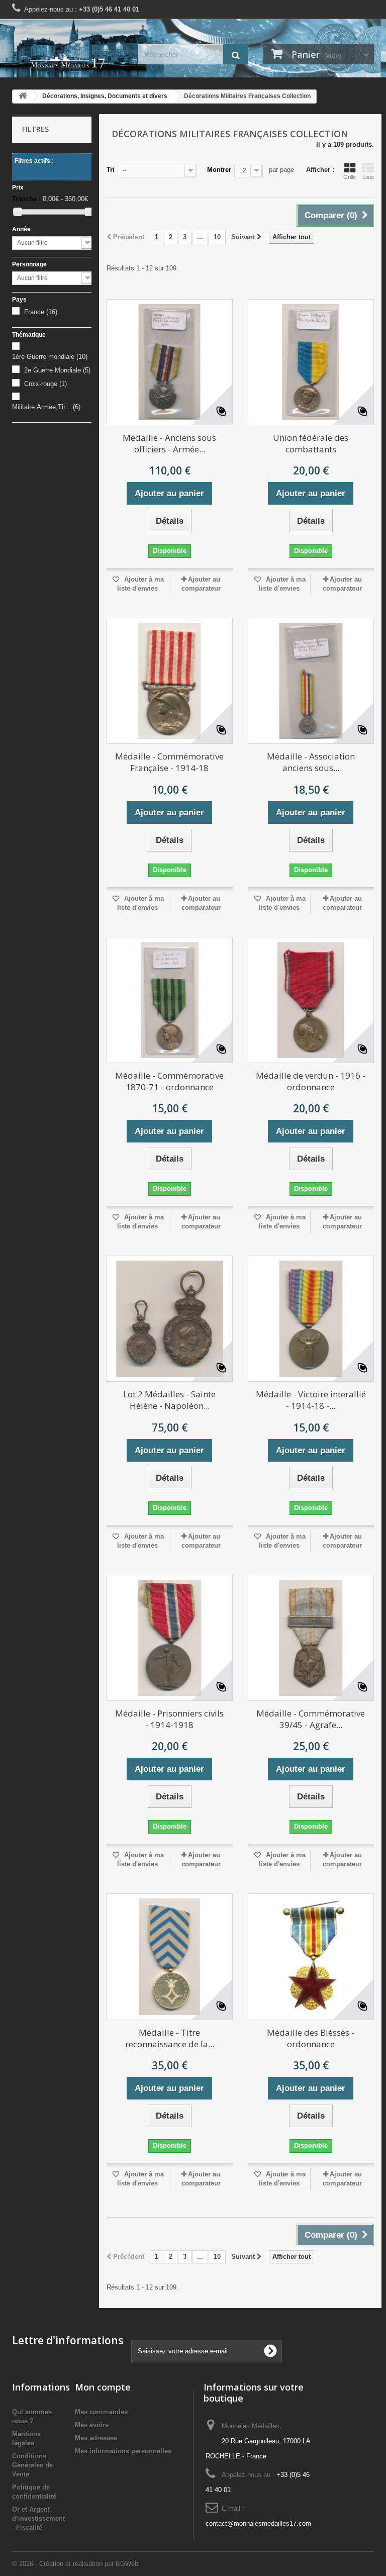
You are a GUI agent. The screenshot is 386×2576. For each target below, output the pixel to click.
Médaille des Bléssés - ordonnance (311, 2038)
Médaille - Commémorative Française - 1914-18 (169, 762)
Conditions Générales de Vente (32, 2465)
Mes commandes (101, 2412)
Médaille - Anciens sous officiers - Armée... (169, 443)
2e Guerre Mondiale (57, 370)
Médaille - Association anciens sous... (311, 762)
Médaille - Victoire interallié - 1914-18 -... (311, 1400)
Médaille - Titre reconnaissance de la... (170, 2038)
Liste (368, 177)
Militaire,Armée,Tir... (46, 407)
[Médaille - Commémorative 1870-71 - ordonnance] (170, 1000)
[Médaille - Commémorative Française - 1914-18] (170, 681)
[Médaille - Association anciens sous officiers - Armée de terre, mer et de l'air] (311, 681)
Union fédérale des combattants (311, 443)
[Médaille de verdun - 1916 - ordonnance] (311, 1000)
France (41, 312)
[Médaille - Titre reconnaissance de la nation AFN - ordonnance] (170, 1957)
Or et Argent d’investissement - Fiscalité (38, 2518)
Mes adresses (96, 2438)
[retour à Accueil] (23, 96)
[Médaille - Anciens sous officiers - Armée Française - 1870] (170, 362)
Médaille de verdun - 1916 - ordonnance (311, 1081)
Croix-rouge (45, 384)
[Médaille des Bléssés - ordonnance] (311, 1957)
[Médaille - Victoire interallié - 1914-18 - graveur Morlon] (311, 1319)
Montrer (219, 170)
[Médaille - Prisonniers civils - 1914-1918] (170, 1638)
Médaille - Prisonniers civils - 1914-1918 (169, 1719)
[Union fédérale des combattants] (311, 362)
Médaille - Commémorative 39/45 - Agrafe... (311, 1719)
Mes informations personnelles (123, 2451)
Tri (111, 170)
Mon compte (103, 2387)
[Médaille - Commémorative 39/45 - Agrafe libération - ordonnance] (311, 1638)
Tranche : (26, 199)
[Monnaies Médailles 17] (67, 62)
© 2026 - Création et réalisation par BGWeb (75, 2564)
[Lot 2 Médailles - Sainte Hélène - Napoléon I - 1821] (170, 1319)
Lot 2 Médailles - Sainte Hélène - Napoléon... (169, 1400)
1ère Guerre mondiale (50, 357)
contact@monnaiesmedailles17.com (258, 2523)
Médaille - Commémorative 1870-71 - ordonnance (169, 1081)
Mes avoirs (92, 2425)
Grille (350, 177)
